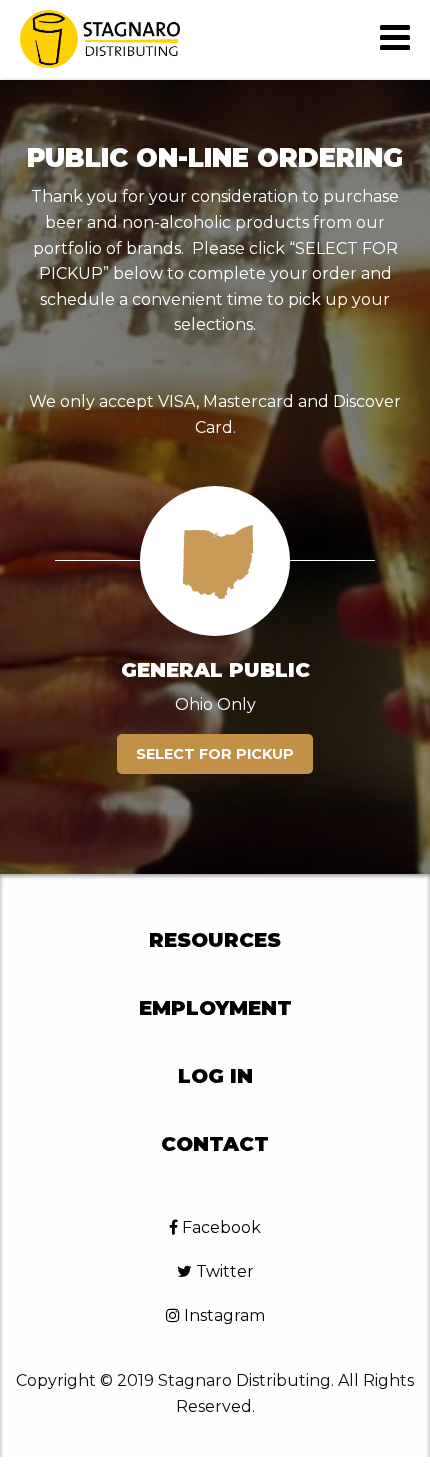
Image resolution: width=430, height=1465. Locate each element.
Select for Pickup (215, 754)
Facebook (219, 1227)
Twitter (223, 1271)
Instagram (222, 1315)
